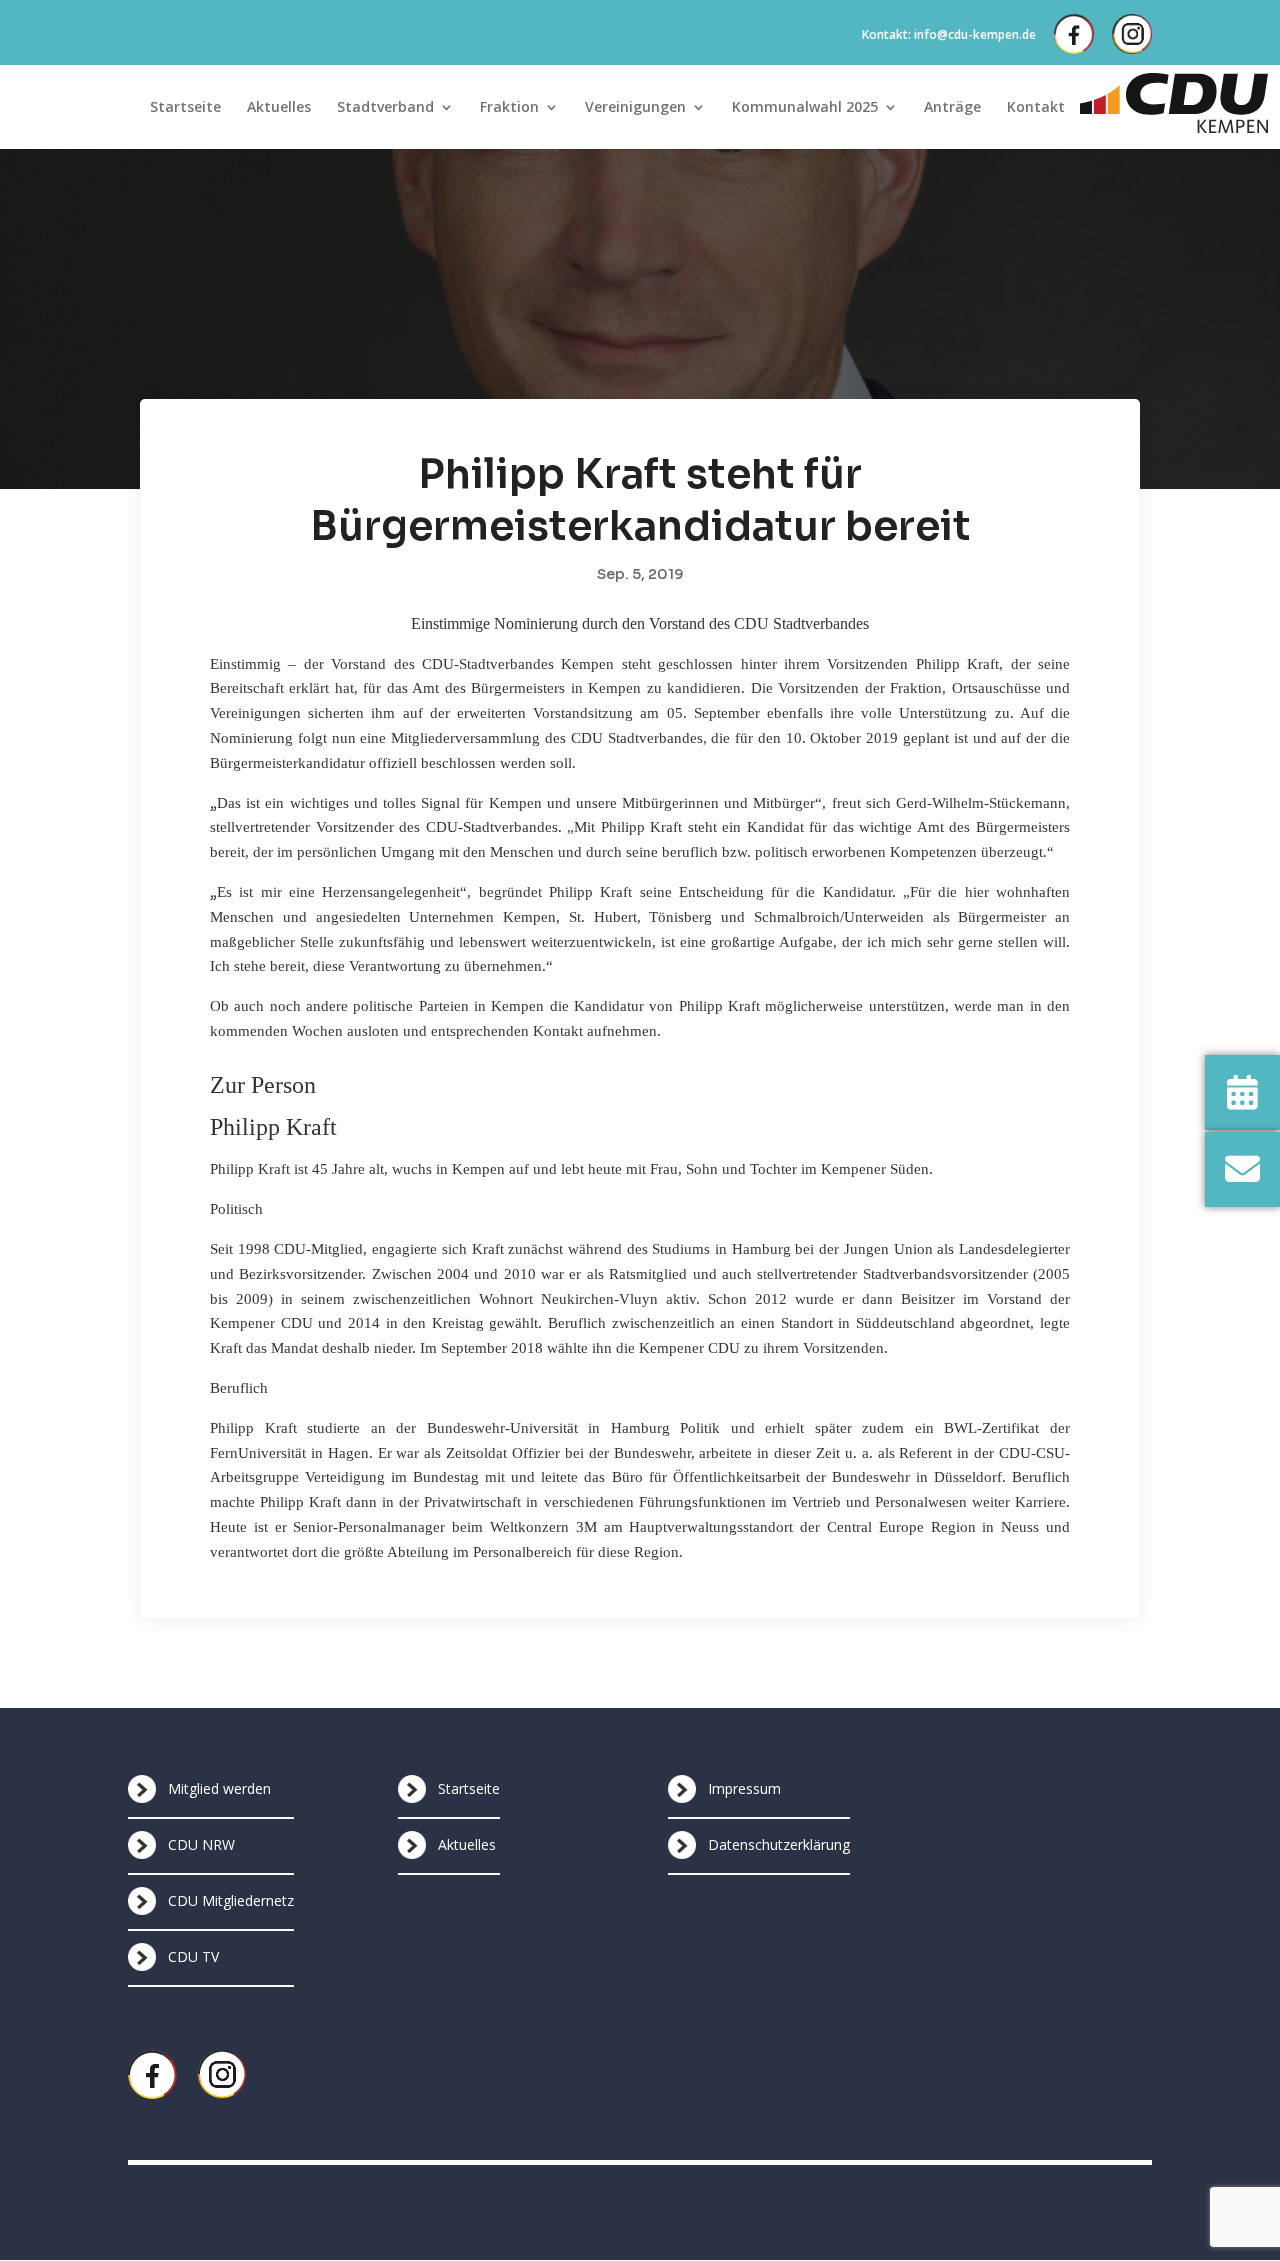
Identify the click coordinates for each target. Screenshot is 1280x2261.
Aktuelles (279, 108)
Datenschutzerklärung (779, 1844)
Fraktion (509, 108)
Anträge (952, 108)
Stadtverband (385, 108)
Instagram (1132, 34)
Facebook (1074, 34)
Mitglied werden (219, 1788)
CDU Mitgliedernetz (231, 1900)
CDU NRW (201, 1844)
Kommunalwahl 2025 (805, 108)
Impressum (744, 1788)
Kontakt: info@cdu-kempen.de (949, 34)
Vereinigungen (635, 108)
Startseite (185, 108)
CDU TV (193, 1956)
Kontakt (1036, 108)
